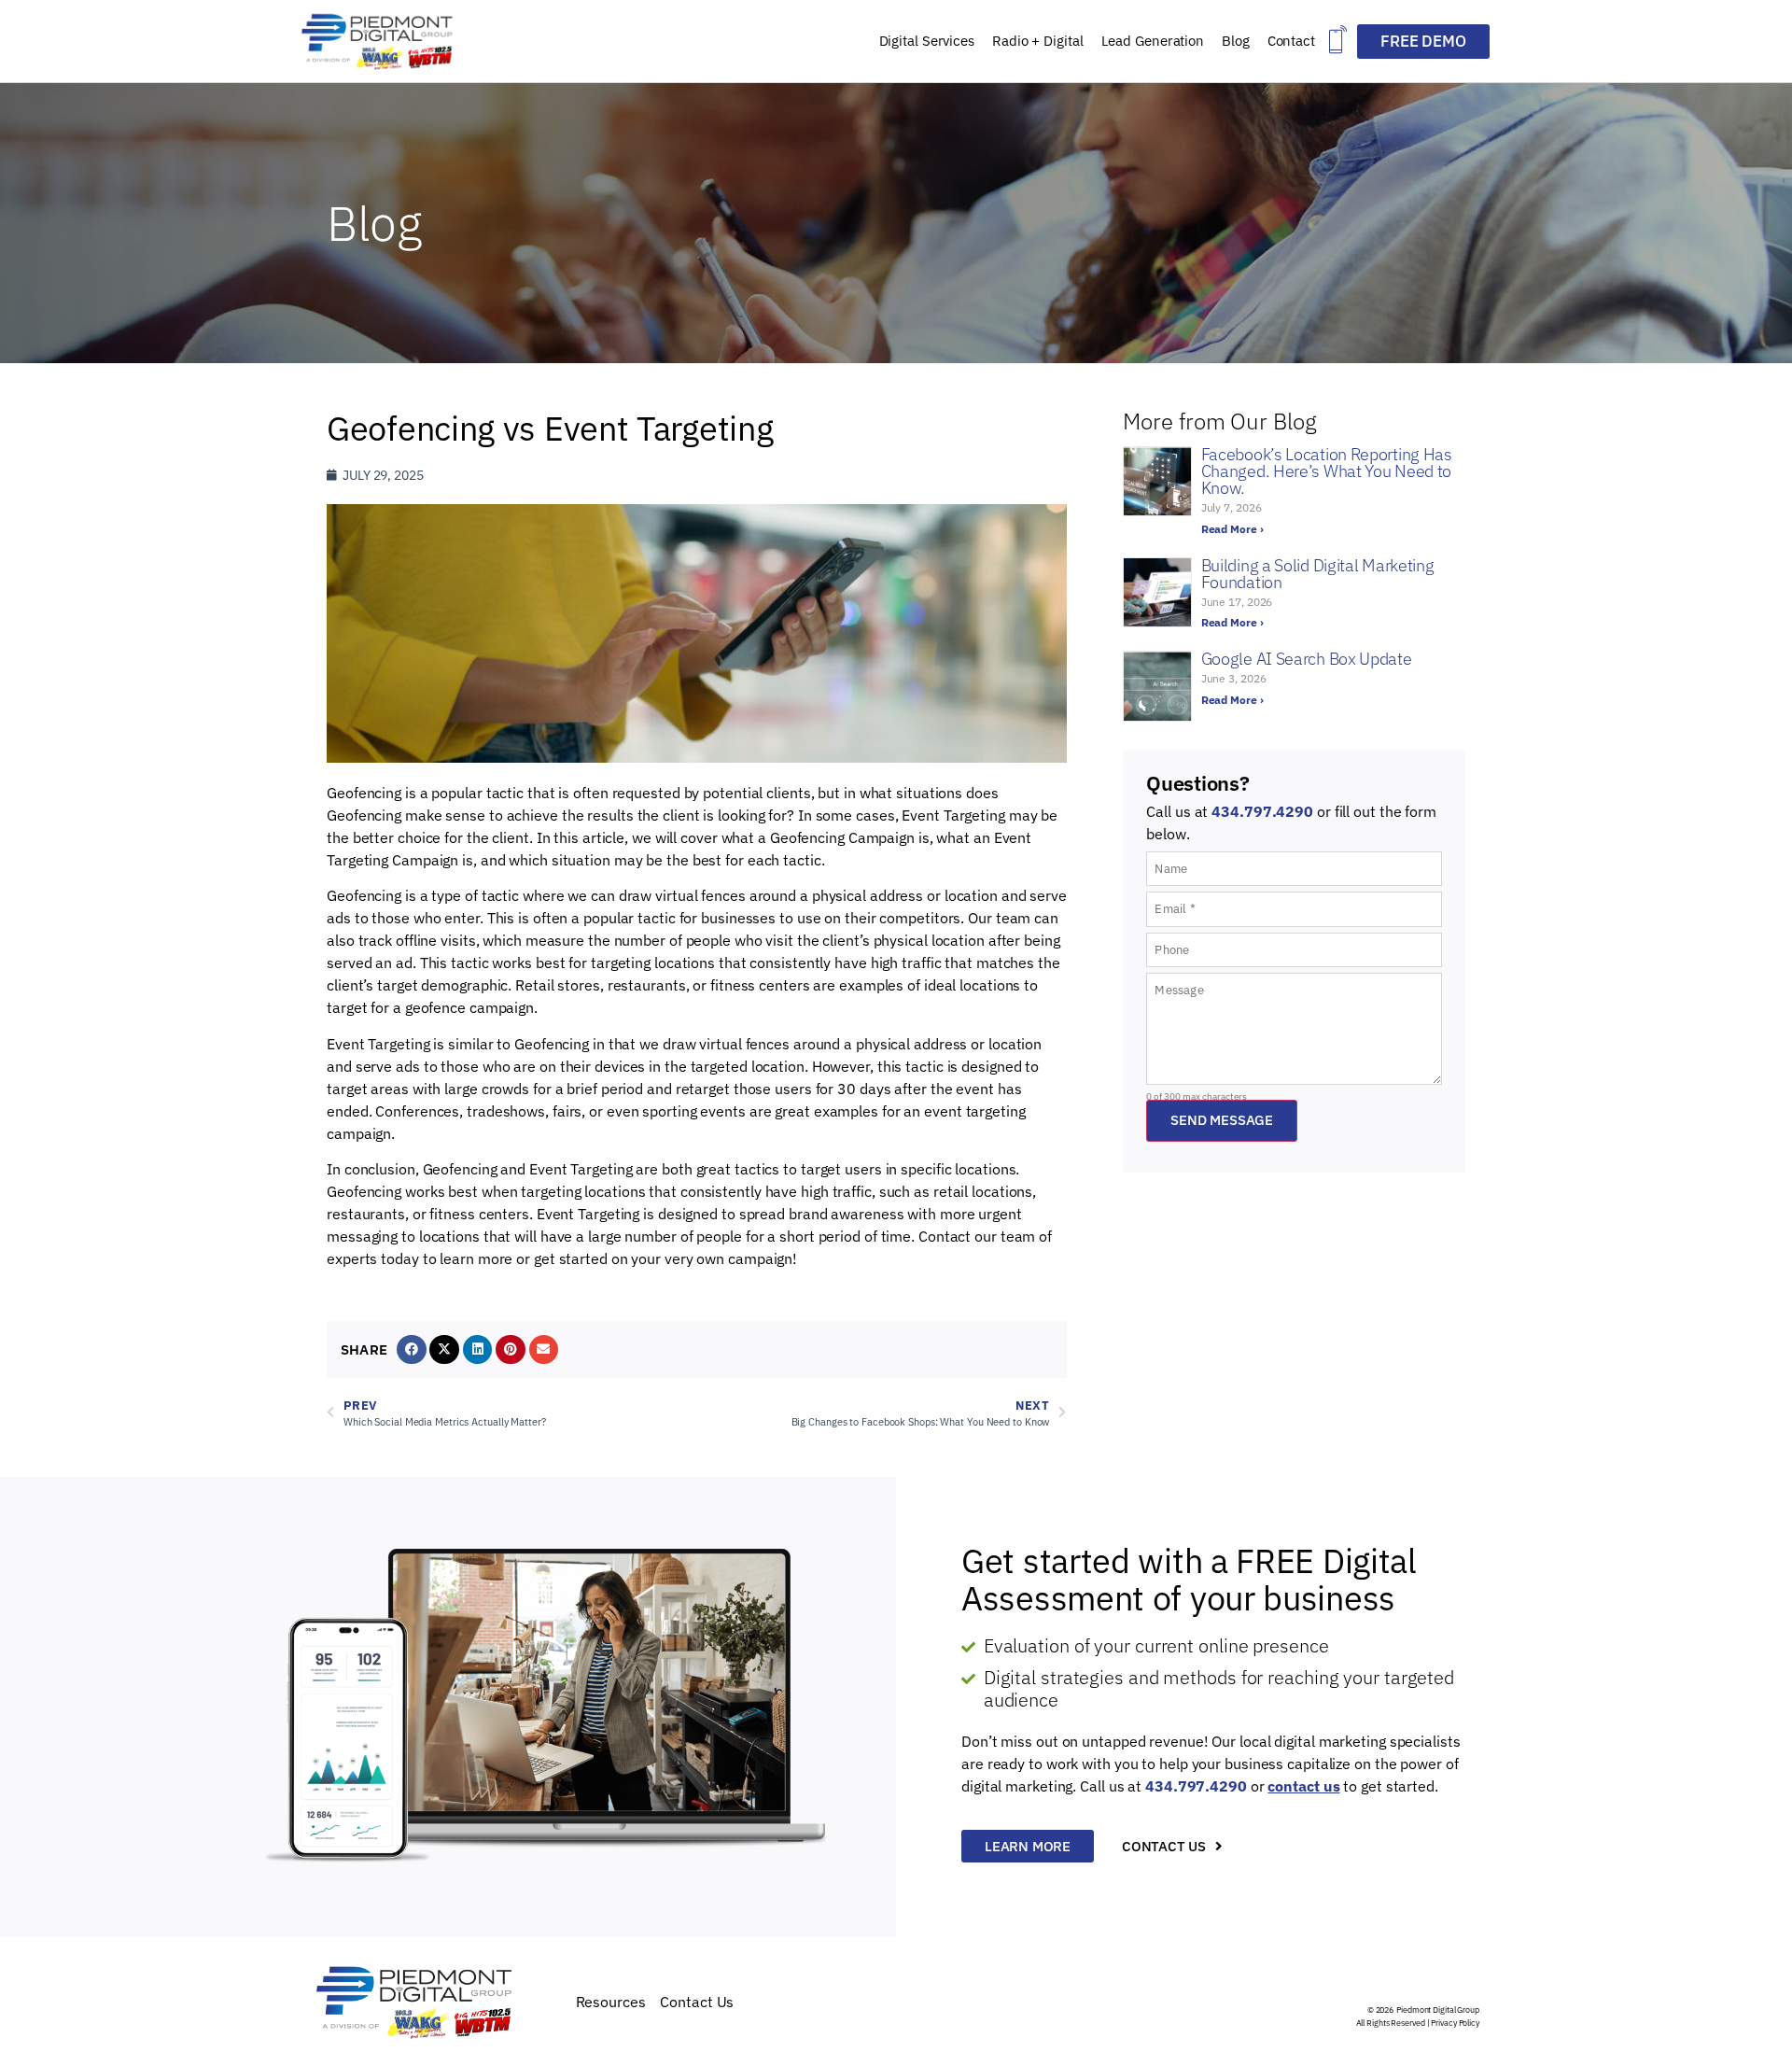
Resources (611, 2002)
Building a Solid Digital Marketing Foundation (1318, 574)
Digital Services (927, 41)
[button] (1338, 42)
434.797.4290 (1262, 811)
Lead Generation (1153, 41)
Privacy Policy (1455, 2023)
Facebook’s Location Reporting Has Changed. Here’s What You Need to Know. (1327, 471)
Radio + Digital (1038, 41)
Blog (1236, 41)
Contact (1291, 41)
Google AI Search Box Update (1307, 659)
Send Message (1222, 1120)
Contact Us (697, 2002)
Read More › (1232, 529)
